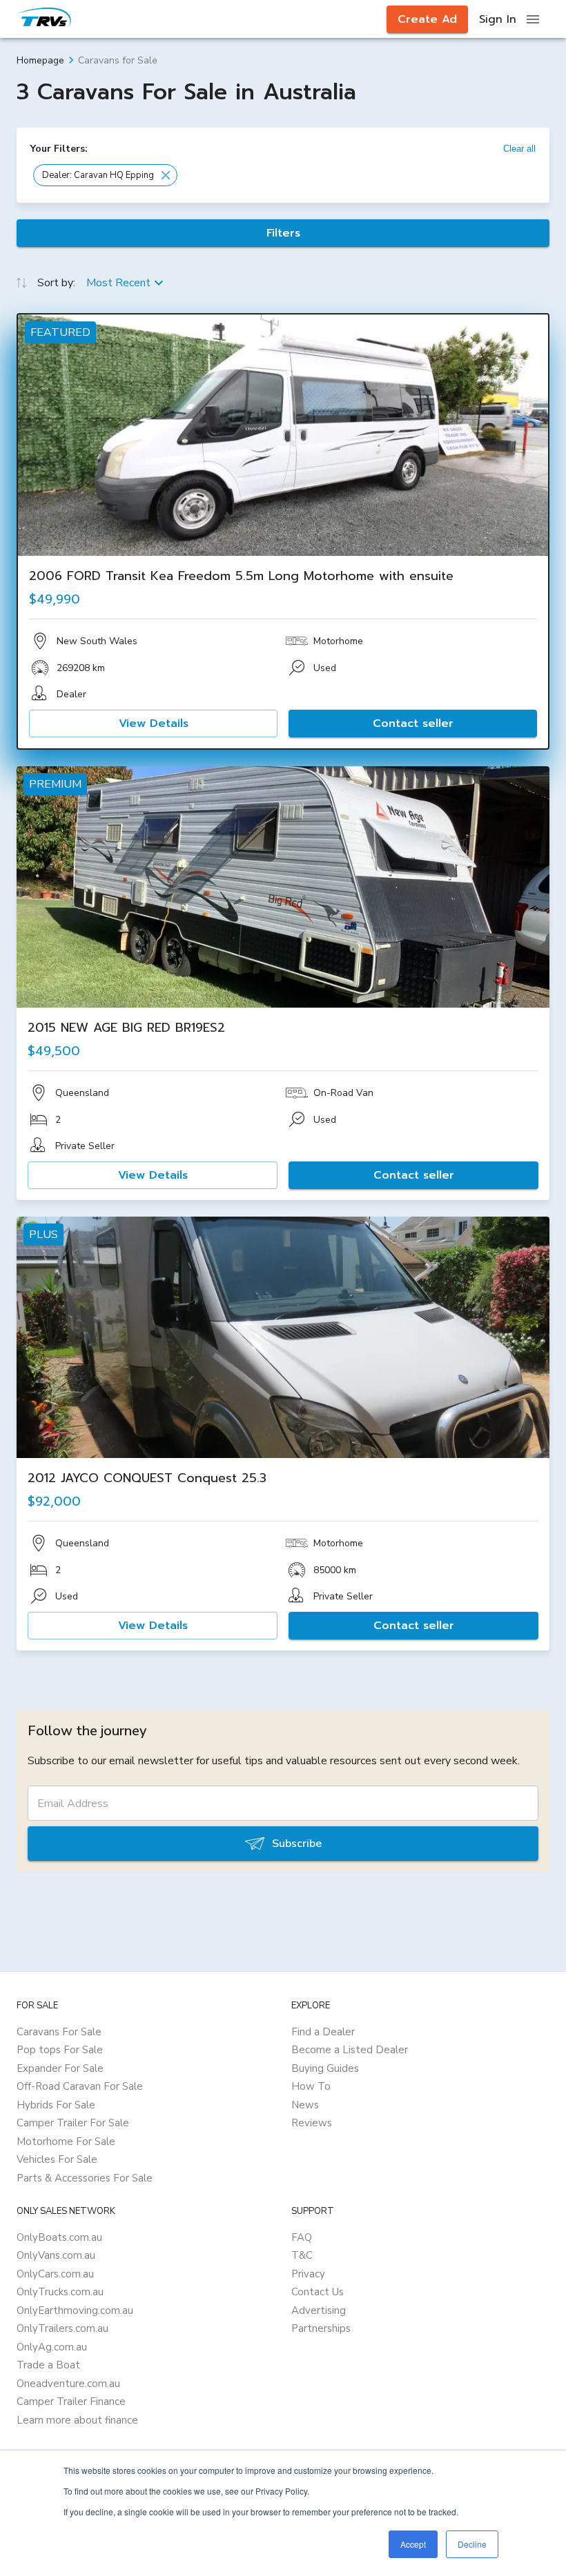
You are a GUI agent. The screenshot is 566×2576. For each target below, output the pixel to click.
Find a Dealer (323, 2032)
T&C (302, 2255)
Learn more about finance (77, 2420)
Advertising (319, 2310)
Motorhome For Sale (66, 2141)
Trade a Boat (48, 2365)
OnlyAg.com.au (52, 2347)
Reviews (312, 2123)
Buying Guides (325, 2068)
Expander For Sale (60, 2068)
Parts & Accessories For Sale (85, 2178)
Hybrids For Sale (56, 2105)
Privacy (308, 2274)
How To (311, 2086)
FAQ (302, 2237)
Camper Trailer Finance (71, 2402)
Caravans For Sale (59, 2032)
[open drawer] (533, 19)
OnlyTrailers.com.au (62, 2328)
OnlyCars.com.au (55, 2274)
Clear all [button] (519, 149)
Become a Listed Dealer (350, 2050)
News (305, 2105)
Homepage (40, 60)
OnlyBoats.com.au (59, 2237)
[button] (105, 175)
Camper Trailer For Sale (73, 2123)
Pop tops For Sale (60, 2050)
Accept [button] (413, 2544)
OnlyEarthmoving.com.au (75, 2310)
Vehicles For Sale (57, 2159)
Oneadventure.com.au (68, 2384)
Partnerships (321, 2328)
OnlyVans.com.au (56, 2255)
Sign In (498, 19)
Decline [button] (472, 2544)
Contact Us (318, 2292)
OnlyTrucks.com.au (60, 2292)
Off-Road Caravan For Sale (80, 2086)
